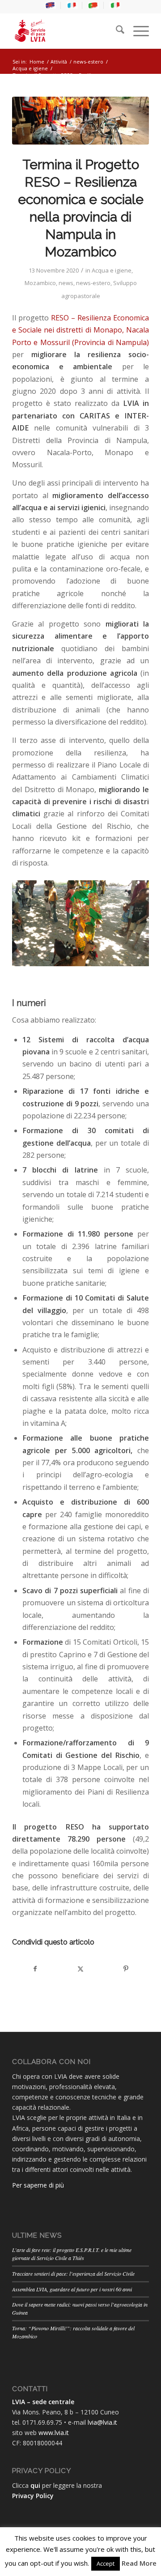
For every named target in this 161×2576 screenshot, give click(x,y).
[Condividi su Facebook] (35, 1969)
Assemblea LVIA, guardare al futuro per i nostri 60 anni (72, 2289)
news (66, 283)
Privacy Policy (33, 2496)
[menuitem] (51, 5)
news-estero (93, 283)
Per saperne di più (38, 2185)
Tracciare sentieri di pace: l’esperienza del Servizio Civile (73, 2273)
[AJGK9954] (80, 121)
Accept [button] (106, 2563)
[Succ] (129, 921)
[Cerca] (116, 31)
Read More (139, 2563)
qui (35, 2485)
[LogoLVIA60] (67, 31)
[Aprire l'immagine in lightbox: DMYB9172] (139, 961)
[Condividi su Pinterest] (126, 1969)
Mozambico (40, 283)
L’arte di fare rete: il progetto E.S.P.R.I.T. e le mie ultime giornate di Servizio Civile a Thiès (72, 2254)
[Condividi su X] (80, 1969)
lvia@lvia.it (102, 2422)
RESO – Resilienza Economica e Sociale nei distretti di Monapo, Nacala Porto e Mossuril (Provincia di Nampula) (80, 330)
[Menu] (137, 31)
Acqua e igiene (112, 270)
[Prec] (32, 921)
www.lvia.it (54, 2433)
